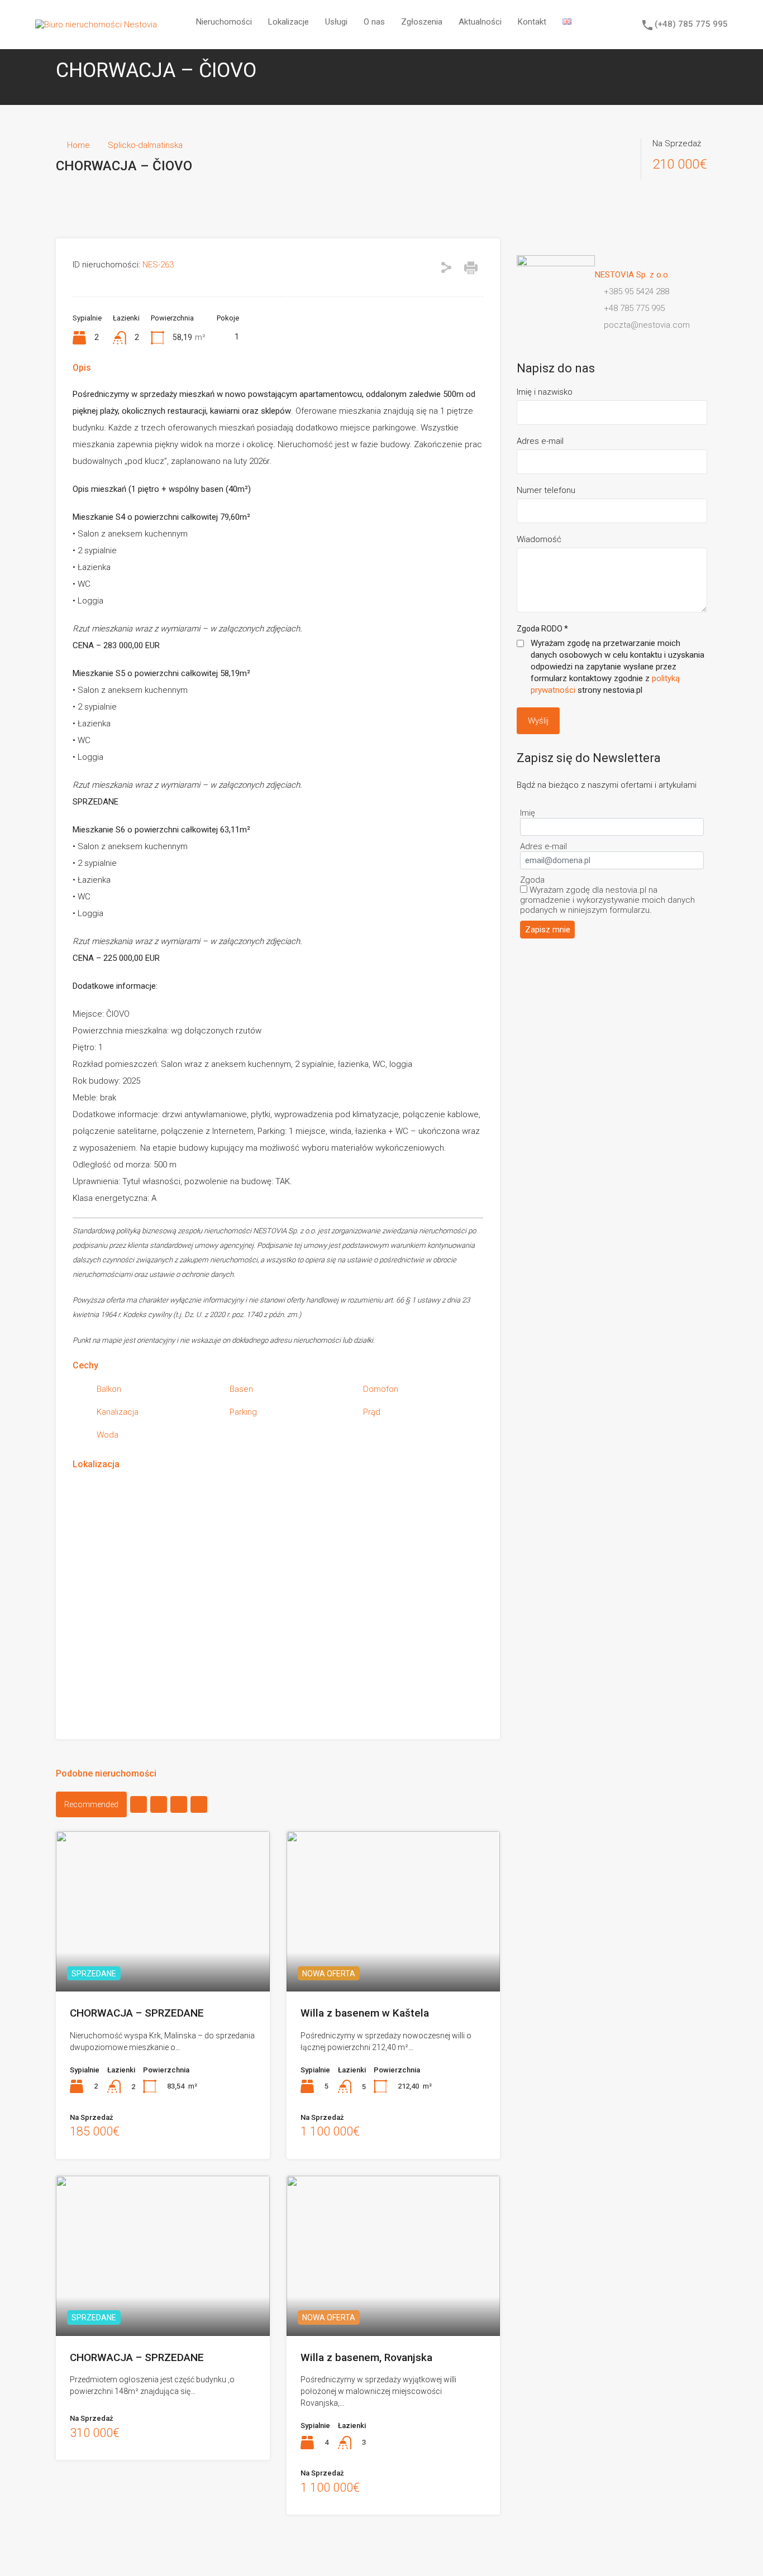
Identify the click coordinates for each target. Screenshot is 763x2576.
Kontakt (532, 22)
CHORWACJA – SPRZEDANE (137, 2013)
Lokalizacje (288, 22)
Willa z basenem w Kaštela (365, 2013)
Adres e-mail (540, 441)
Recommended (91, 1804)
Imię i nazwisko (545, 392)
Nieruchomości (224, 22)
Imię (528, 813)
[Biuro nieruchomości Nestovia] (96, 25)
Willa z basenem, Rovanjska (366, 2357)
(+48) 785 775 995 (691, 24)
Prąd (372, 1412)
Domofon (381, 1389)
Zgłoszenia (422, 22)
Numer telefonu (546, 490)
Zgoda (532, 880)
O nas (374, 22)
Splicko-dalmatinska (145, 145)
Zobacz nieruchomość (163, 1959)
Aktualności (480, 22)
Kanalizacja (118, 1412)
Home (78, 145)
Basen (241, 1389)
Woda (108, 1435)
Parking (243, 1412)
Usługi (336, 22)
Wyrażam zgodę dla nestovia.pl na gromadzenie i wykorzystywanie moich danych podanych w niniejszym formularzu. (607, 900)
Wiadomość (539, 539)
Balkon (109, 1389)
